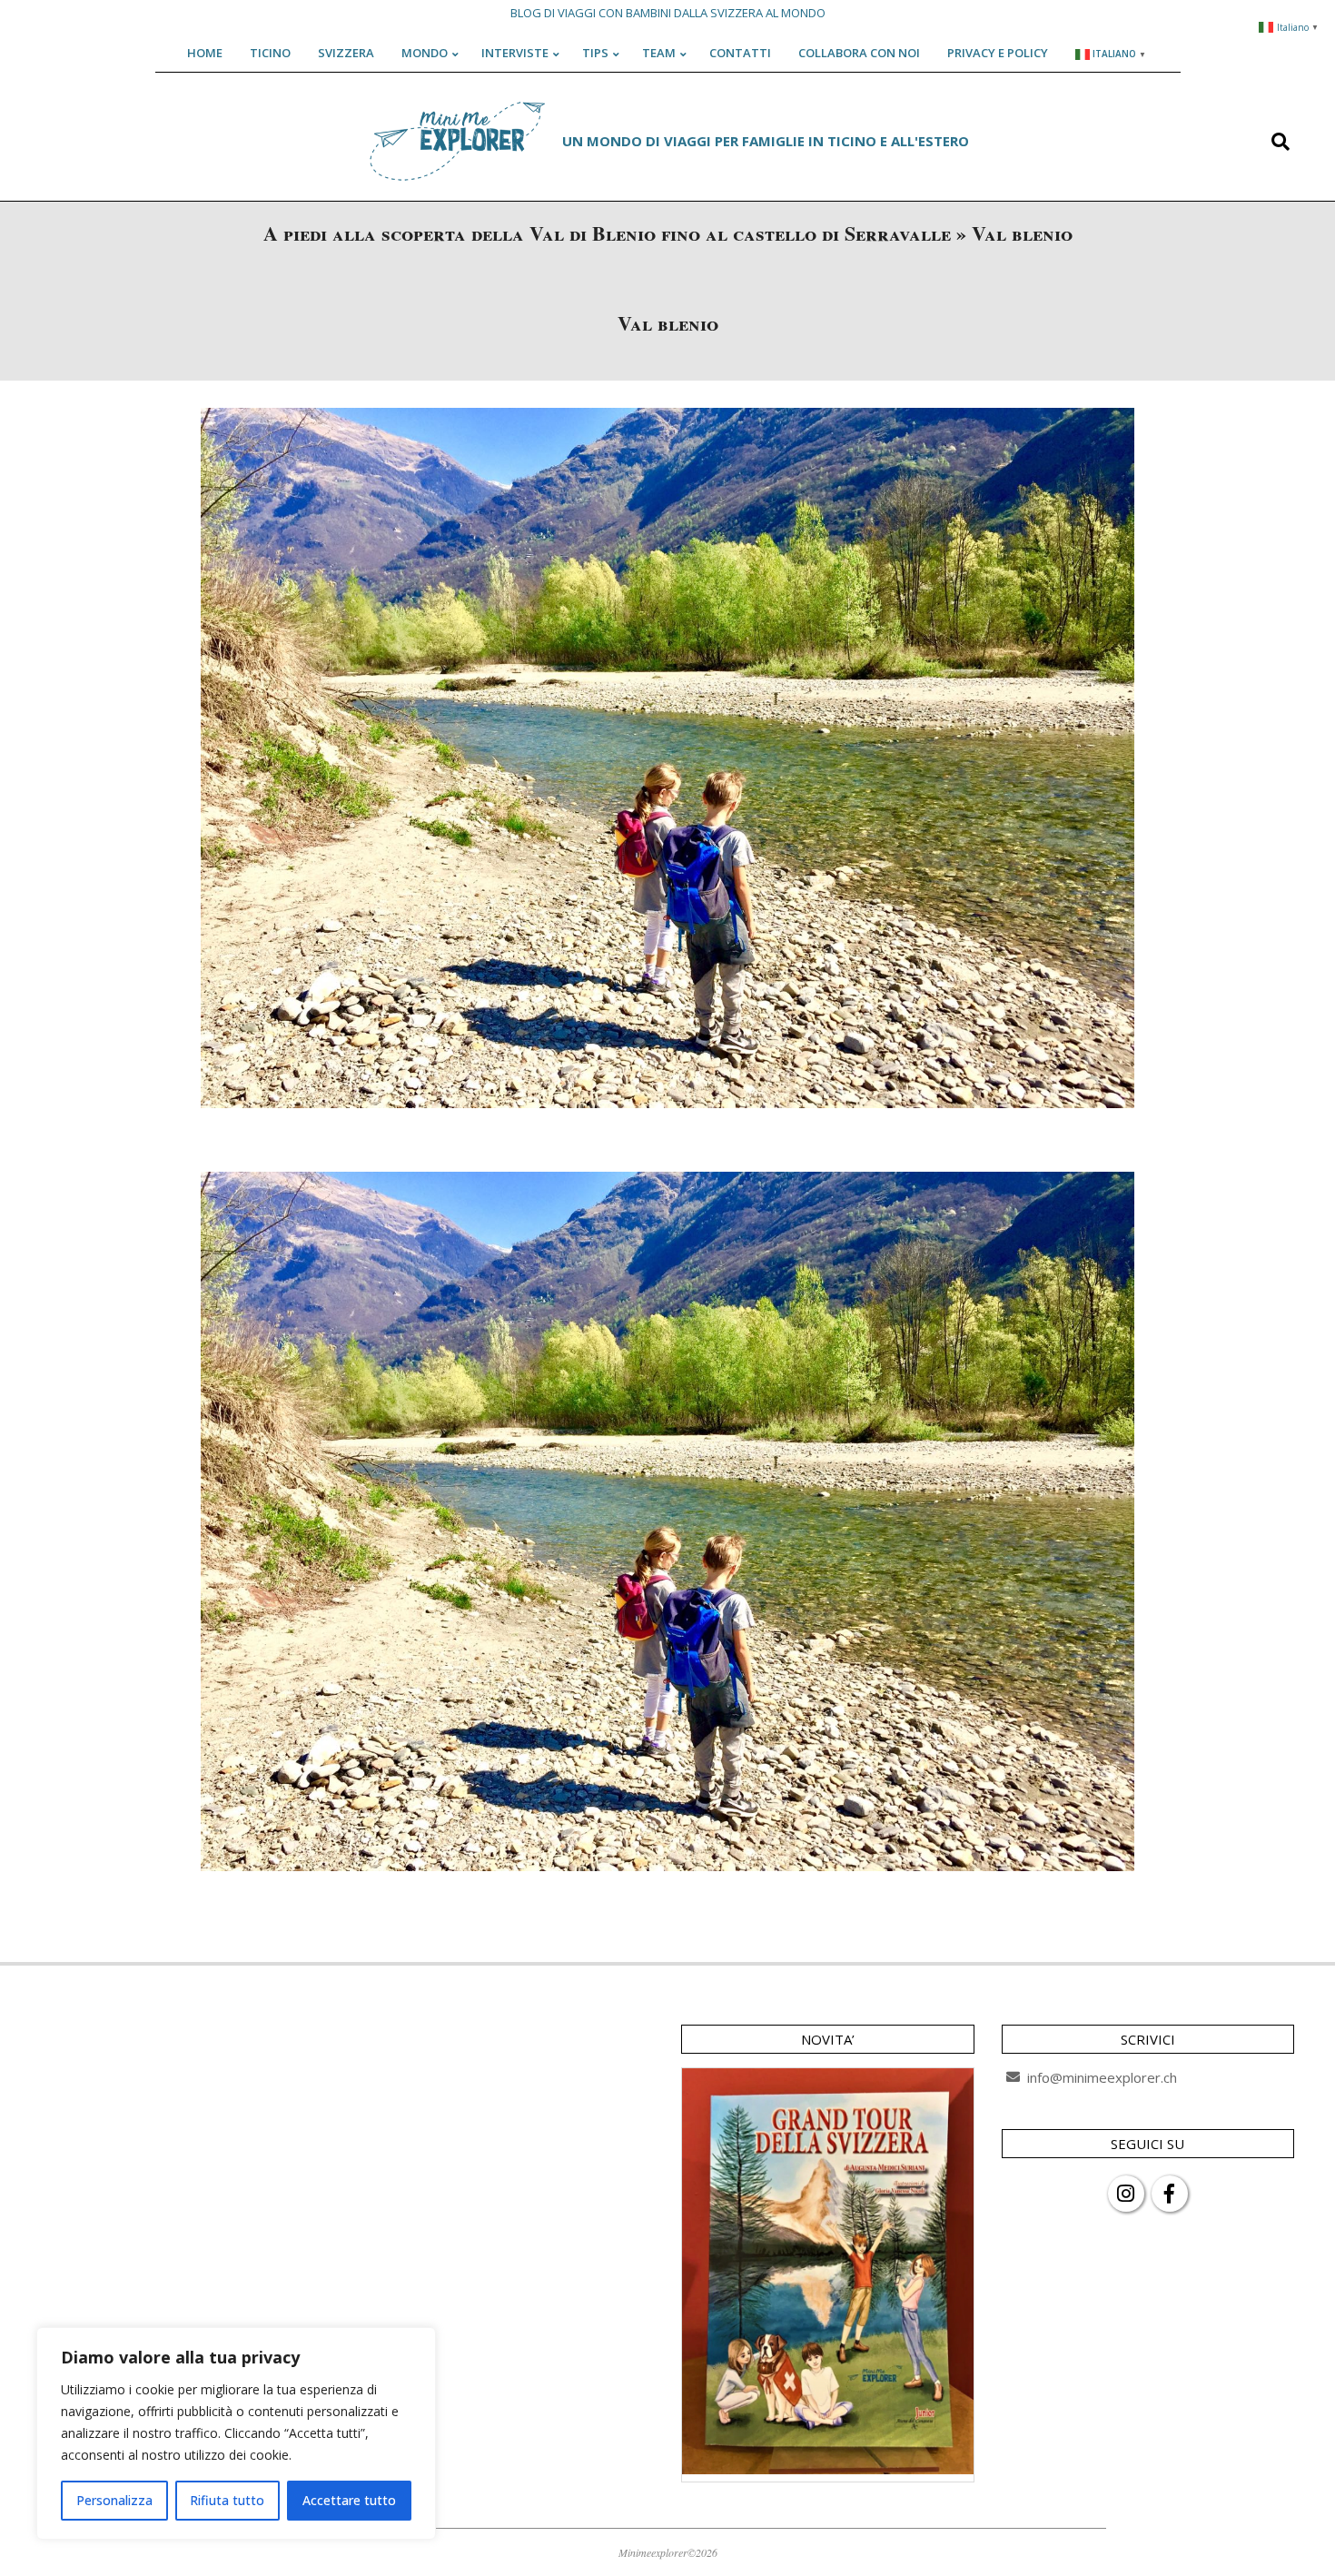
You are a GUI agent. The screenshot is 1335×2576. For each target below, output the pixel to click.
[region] (236, 2433)
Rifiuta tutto (227, 2500)
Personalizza (114, 2500)
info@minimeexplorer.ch (1102, 2077)
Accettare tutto (349, 2500)
